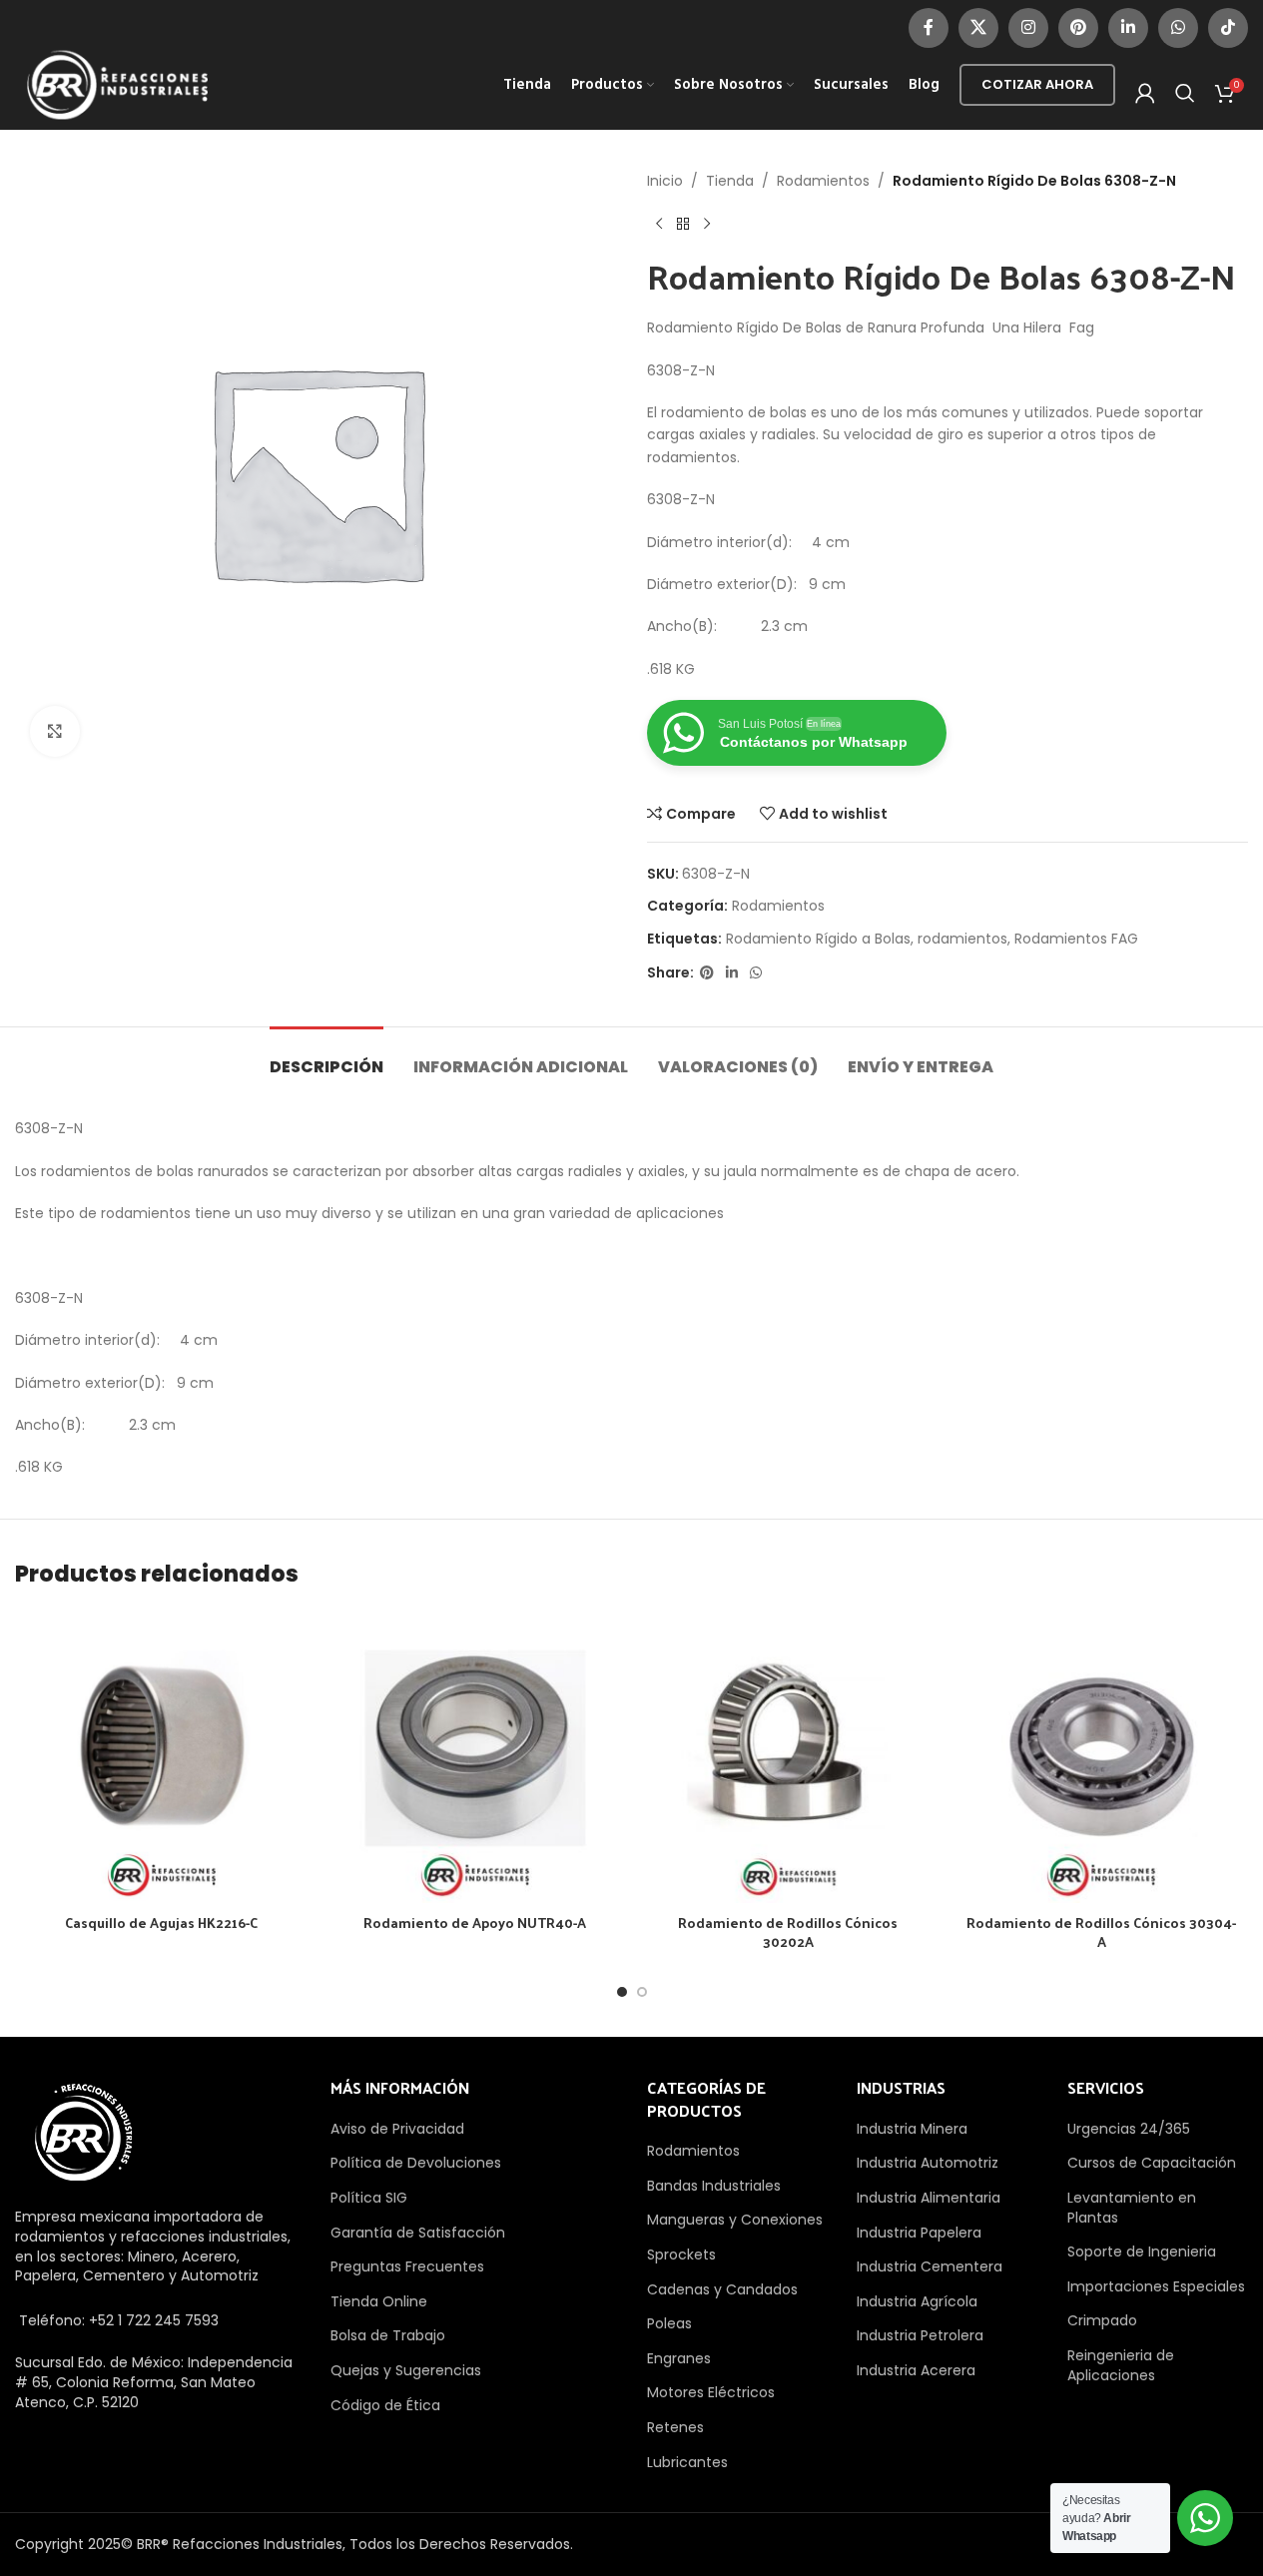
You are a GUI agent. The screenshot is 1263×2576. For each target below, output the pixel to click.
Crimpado (1102, 2320)
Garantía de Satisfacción (418, 2233)
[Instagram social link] (1028, 28)
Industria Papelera (919, 2233)
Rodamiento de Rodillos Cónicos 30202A (788, 1932)
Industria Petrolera (920, 2335)
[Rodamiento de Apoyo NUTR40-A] (475, 1757)
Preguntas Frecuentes (407, 2266)
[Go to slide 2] (642, 1992)
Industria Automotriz (928, 2163)
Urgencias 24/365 (1129, 2129)
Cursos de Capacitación (1152, 2163)
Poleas (669, 2323)
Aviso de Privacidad (397, 2129)
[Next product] (707, 224)
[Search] (1185, 93)
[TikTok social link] (1228, 28)
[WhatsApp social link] (1178, 28)
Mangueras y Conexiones (735, 2220)
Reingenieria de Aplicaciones (1121, 2365)
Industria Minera (912, 2129)
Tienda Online (379, 2301)
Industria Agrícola (917, 2301)
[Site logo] (118, 84)
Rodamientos (823, 181)
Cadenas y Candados (722, 2289)
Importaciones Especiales (1156, 2286)
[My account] (1145, 93)
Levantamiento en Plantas (1132, 2208)
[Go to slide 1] (622, 1992)
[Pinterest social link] (1078, 28)
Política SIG (369, 2198)
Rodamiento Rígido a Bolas (818, 939)
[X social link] (978, 28)
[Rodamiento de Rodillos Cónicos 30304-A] (1101, 1757)
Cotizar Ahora (1037, 84)
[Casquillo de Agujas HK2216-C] (162, 1757)
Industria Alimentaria (929, 2198)
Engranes (679, 2358)
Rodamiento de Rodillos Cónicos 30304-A (1101, 1932)
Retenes (675, 2427)
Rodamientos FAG (1076, 939)
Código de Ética (385, 2405)
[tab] (326, 1057)
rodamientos (962, 939)
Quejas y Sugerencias (406, 2370)
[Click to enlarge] (55, 731)
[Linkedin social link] (1128, 28)
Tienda (730, 181)
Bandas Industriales (714, 2186)
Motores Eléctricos (711, 2392)
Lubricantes (687, 2462)
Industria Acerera (916, 2370)
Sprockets (681, 2254)
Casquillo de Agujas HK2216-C (161, 1923)
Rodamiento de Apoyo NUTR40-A (475, 1923)
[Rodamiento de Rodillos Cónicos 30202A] (789, 1757)
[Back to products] (683, 224)
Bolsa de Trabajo (388, 2335)
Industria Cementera (930, 2266)
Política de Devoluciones (416, 2163)
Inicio (665, 181)
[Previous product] (659, 224)
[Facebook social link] (929, 28)
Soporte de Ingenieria (1142, 2252)
